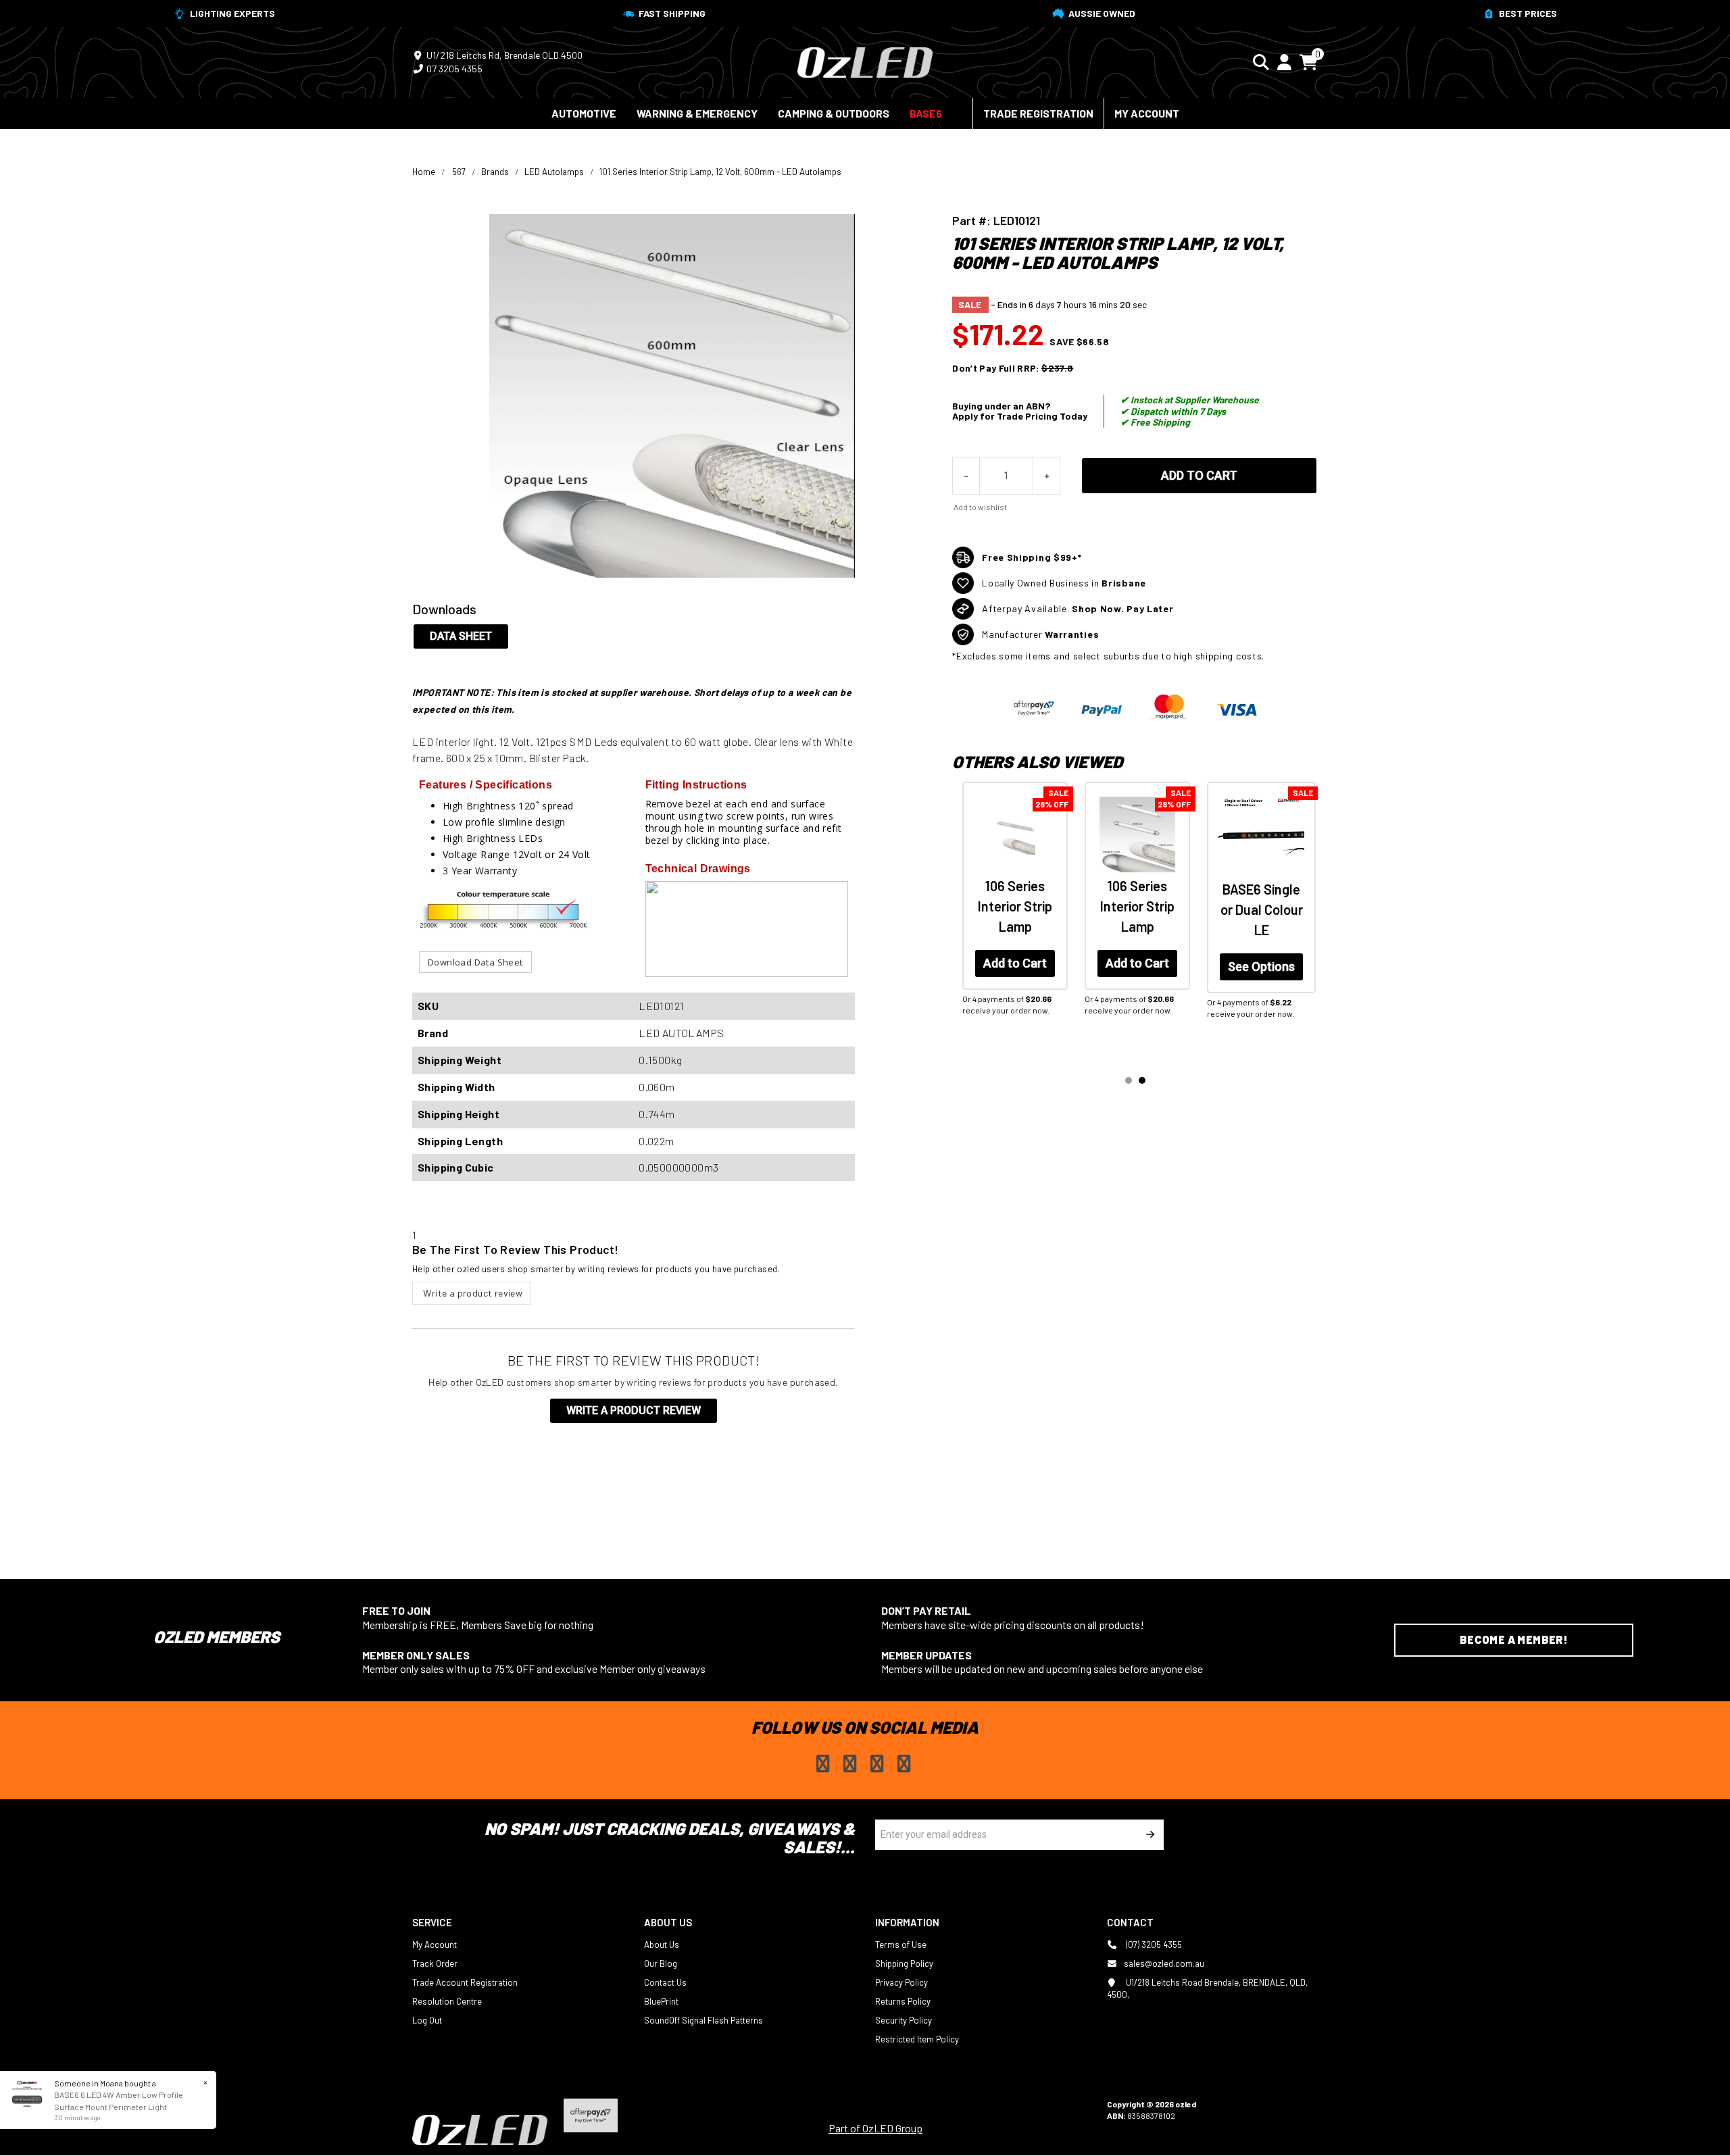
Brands (495, 172)
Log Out (427, 2020)
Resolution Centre (447, 2001)
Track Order (435, 1963)
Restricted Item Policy (917, 2039)
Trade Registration (1038, 113)
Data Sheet (461, 636)
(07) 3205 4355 (1153, 1945)
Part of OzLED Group (875, 2128)
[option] (1013, 918)
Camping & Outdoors (834, 113)
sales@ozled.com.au (1164, 1963)
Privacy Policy (901, 1982)
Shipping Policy (904, 1963)
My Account (1147, 113)
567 (459, 172)
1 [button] (1129, 1080)
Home (424, 172)
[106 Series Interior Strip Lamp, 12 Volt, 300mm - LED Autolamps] (1015, 834)
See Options (1261, 967)
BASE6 (926, 113)
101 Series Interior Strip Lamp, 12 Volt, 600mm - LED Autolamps (720, 172)
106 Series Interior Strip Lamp (1015, 906)
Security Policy (904, 2020)
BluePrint (661, 2001)
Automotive (584, 113)
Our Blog (661, 1963)
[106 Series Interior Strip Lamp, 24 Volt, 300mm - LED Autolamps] (1137, 834)
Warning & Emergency (697, 113)
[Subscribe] (1148, 1835)
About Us (662, 1945)
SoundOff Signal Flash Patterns (703, 2020)
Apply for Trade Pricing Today (1020, 416)
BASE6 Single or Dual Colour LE (1262, 909)
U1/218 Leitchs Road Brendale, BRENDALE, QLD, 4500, (1207, 1988)
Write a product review (472, 1293)
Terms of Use (901, 1945)
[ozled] (865, 61)
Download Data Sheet (475, 962)
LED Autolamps (554, 172)
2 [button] (1142, 1080)
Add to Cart (1199, 475)
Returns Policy (903, 2001)
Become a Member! (1514, 1639)
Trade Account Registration (465, 1982)
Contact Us (665, 1982)
